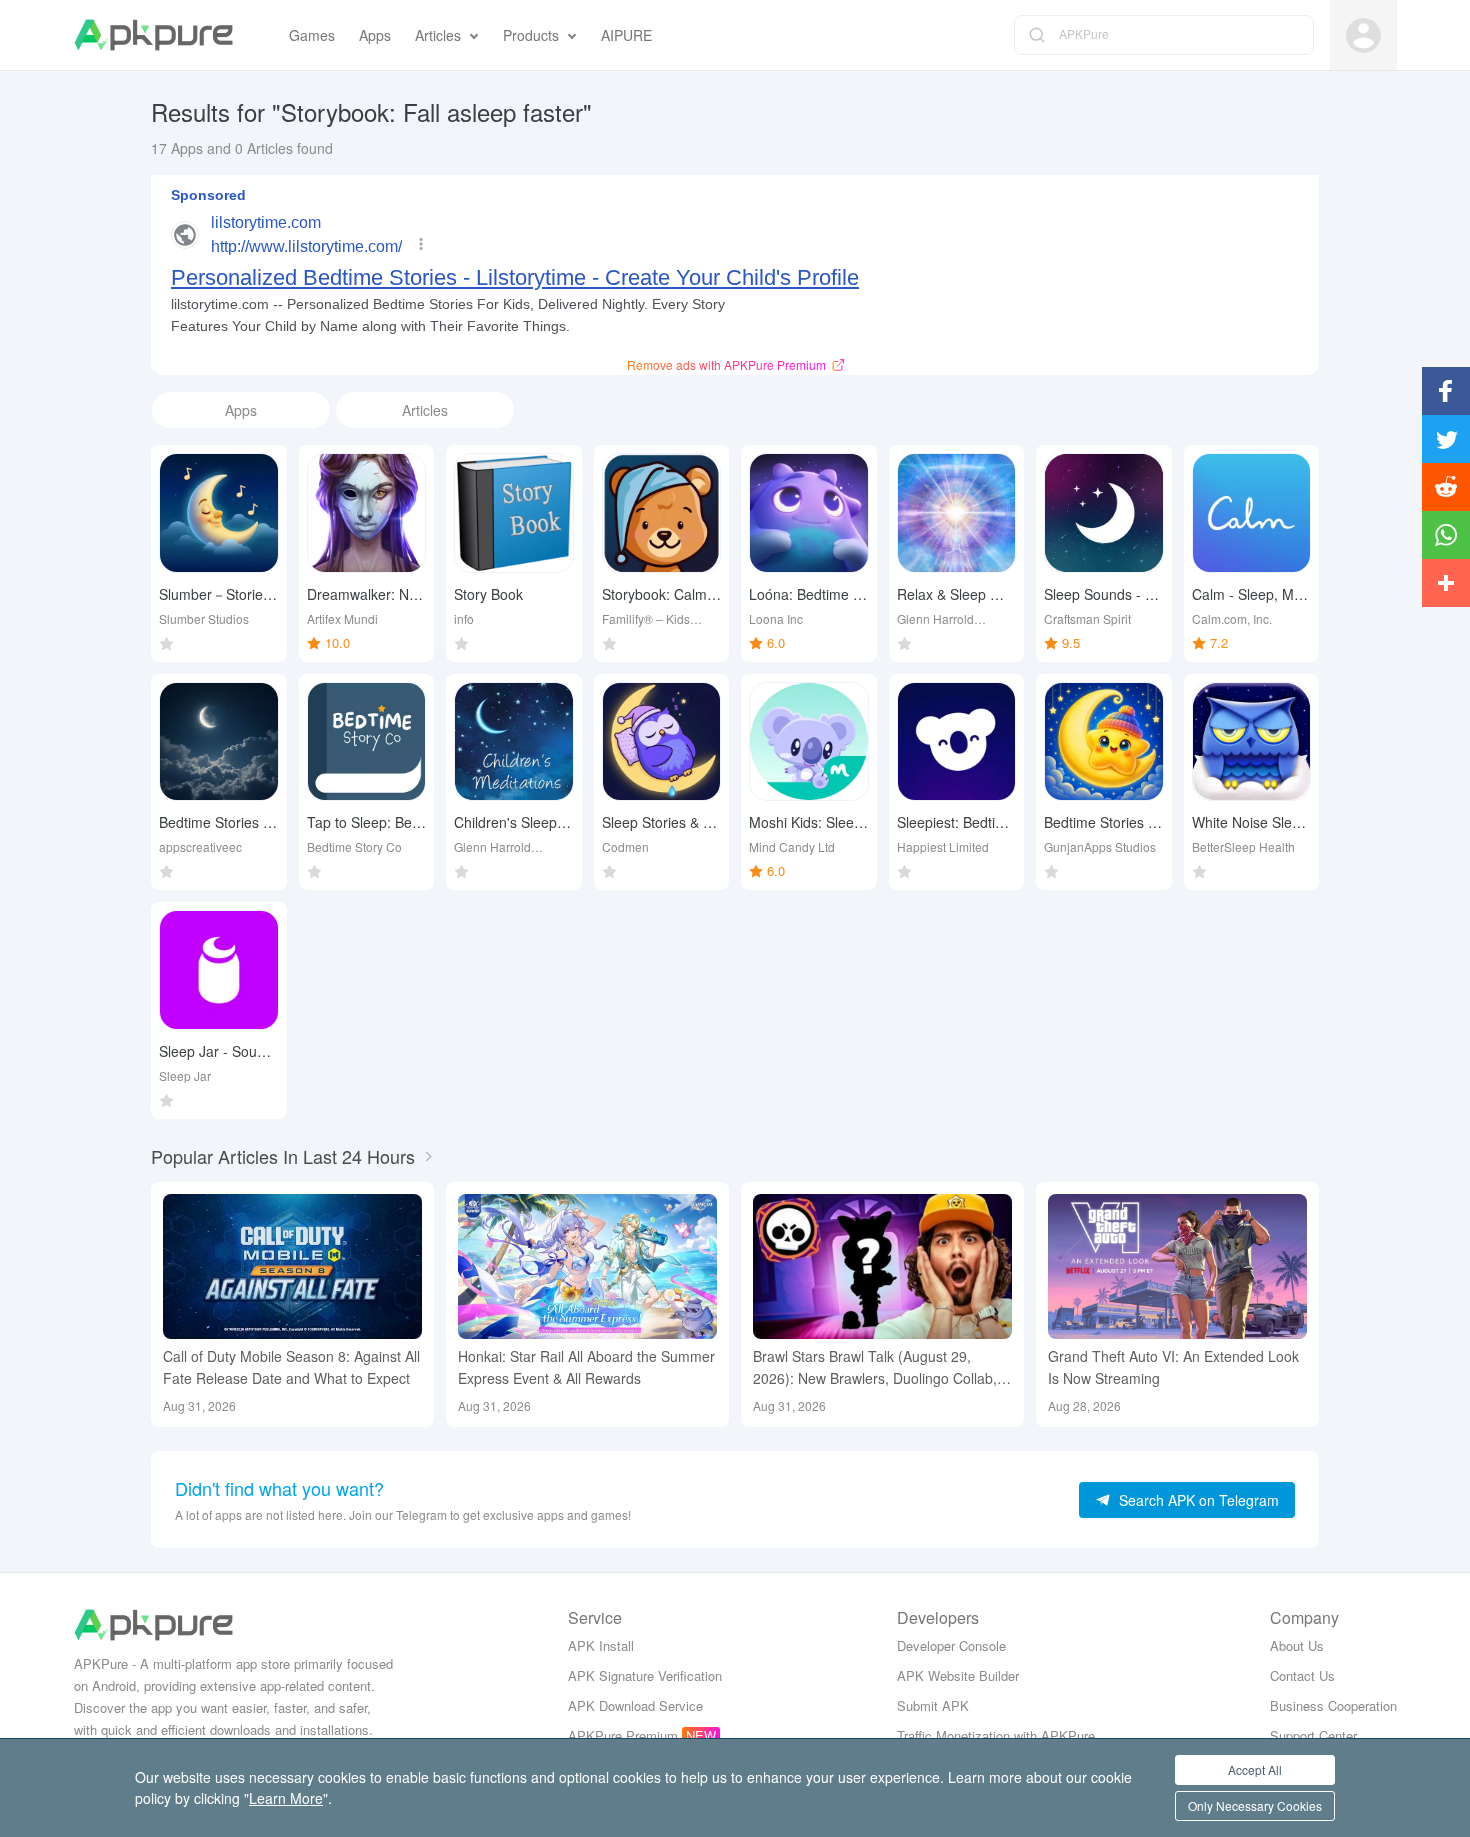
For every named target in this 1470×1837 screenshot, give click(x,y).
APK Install (601, 1645)
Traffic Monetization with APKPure (996, 1735)
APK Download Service (635, 1705)
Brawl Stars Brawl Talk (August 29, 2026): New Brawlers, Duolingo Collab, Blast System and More (875, 1367)
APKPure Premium (623, 1735)
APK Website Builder (958, 1675)
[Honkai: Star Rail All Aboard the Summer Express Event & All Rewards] (587, 1267)
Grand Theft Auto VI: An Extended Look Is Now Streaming (1173, 1367)
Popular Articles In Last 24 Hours (283, 1156)
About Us (1297, 1645)
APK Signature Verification (645, 1675)
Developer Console (951, 1645)
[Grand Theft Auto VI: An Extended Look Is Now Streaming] (1177, 1267)
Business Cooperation (1333, 1705)
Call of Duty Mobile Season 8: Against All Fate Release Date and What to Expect (291, 1367)
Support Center (1313, 1735)
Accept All (1255, 1769)
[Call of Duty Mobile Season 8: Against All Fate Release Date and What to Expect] (292, 1267)
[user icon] (1363, 35)
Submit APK (933, 1705)
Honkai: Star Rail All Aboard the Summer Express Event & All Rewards (586, 1367)
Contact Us (1302, 1675)
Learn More (286, 1798)
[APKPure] (153, 35)
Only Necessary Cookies (1255, 1805)
